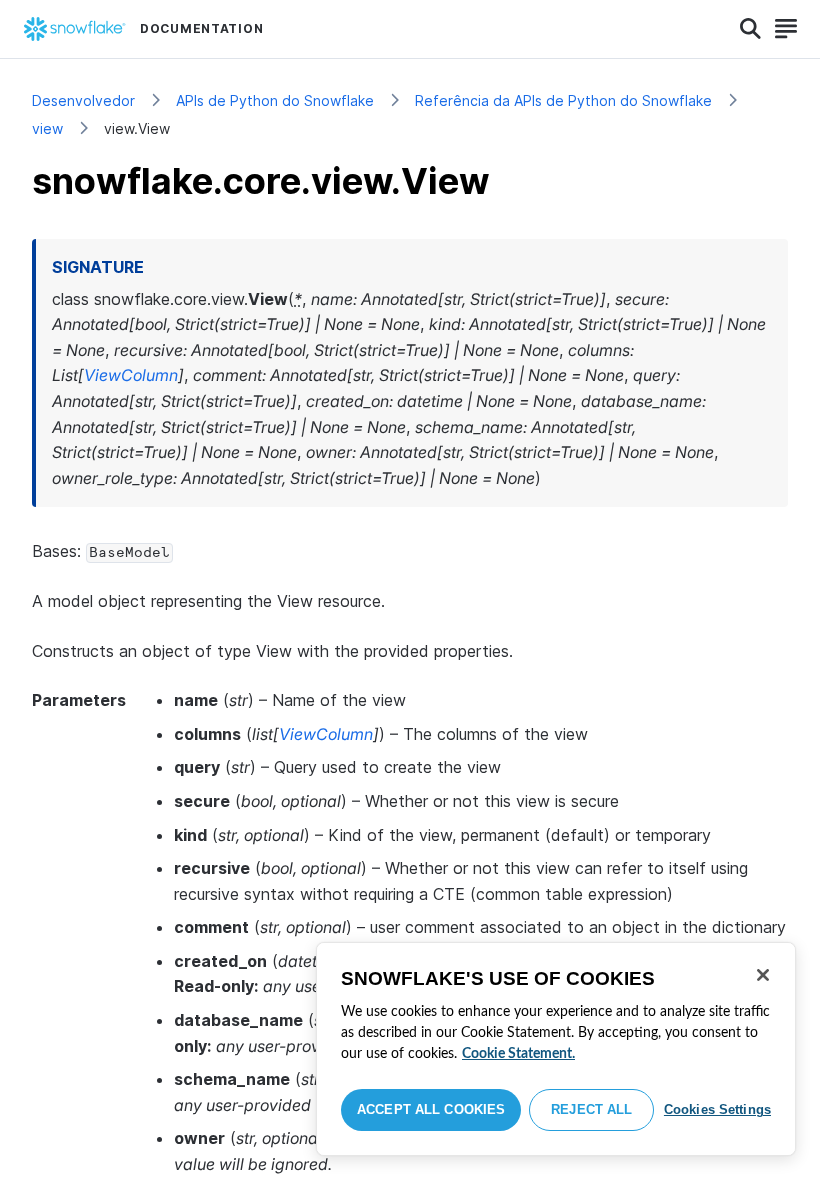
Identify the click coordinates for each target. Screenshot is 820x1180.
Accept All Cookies (431, 1109)
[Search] (750, 29)
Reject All (591, 1109)
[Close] (763, 975)
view (47, 128)
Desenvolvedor (83, 100)
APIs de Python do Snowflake (275, 100)
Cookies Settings (717, 1109)
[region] (556, 1049)
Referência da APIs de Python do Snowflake (563, 100)
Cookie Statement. (518, 1054)
